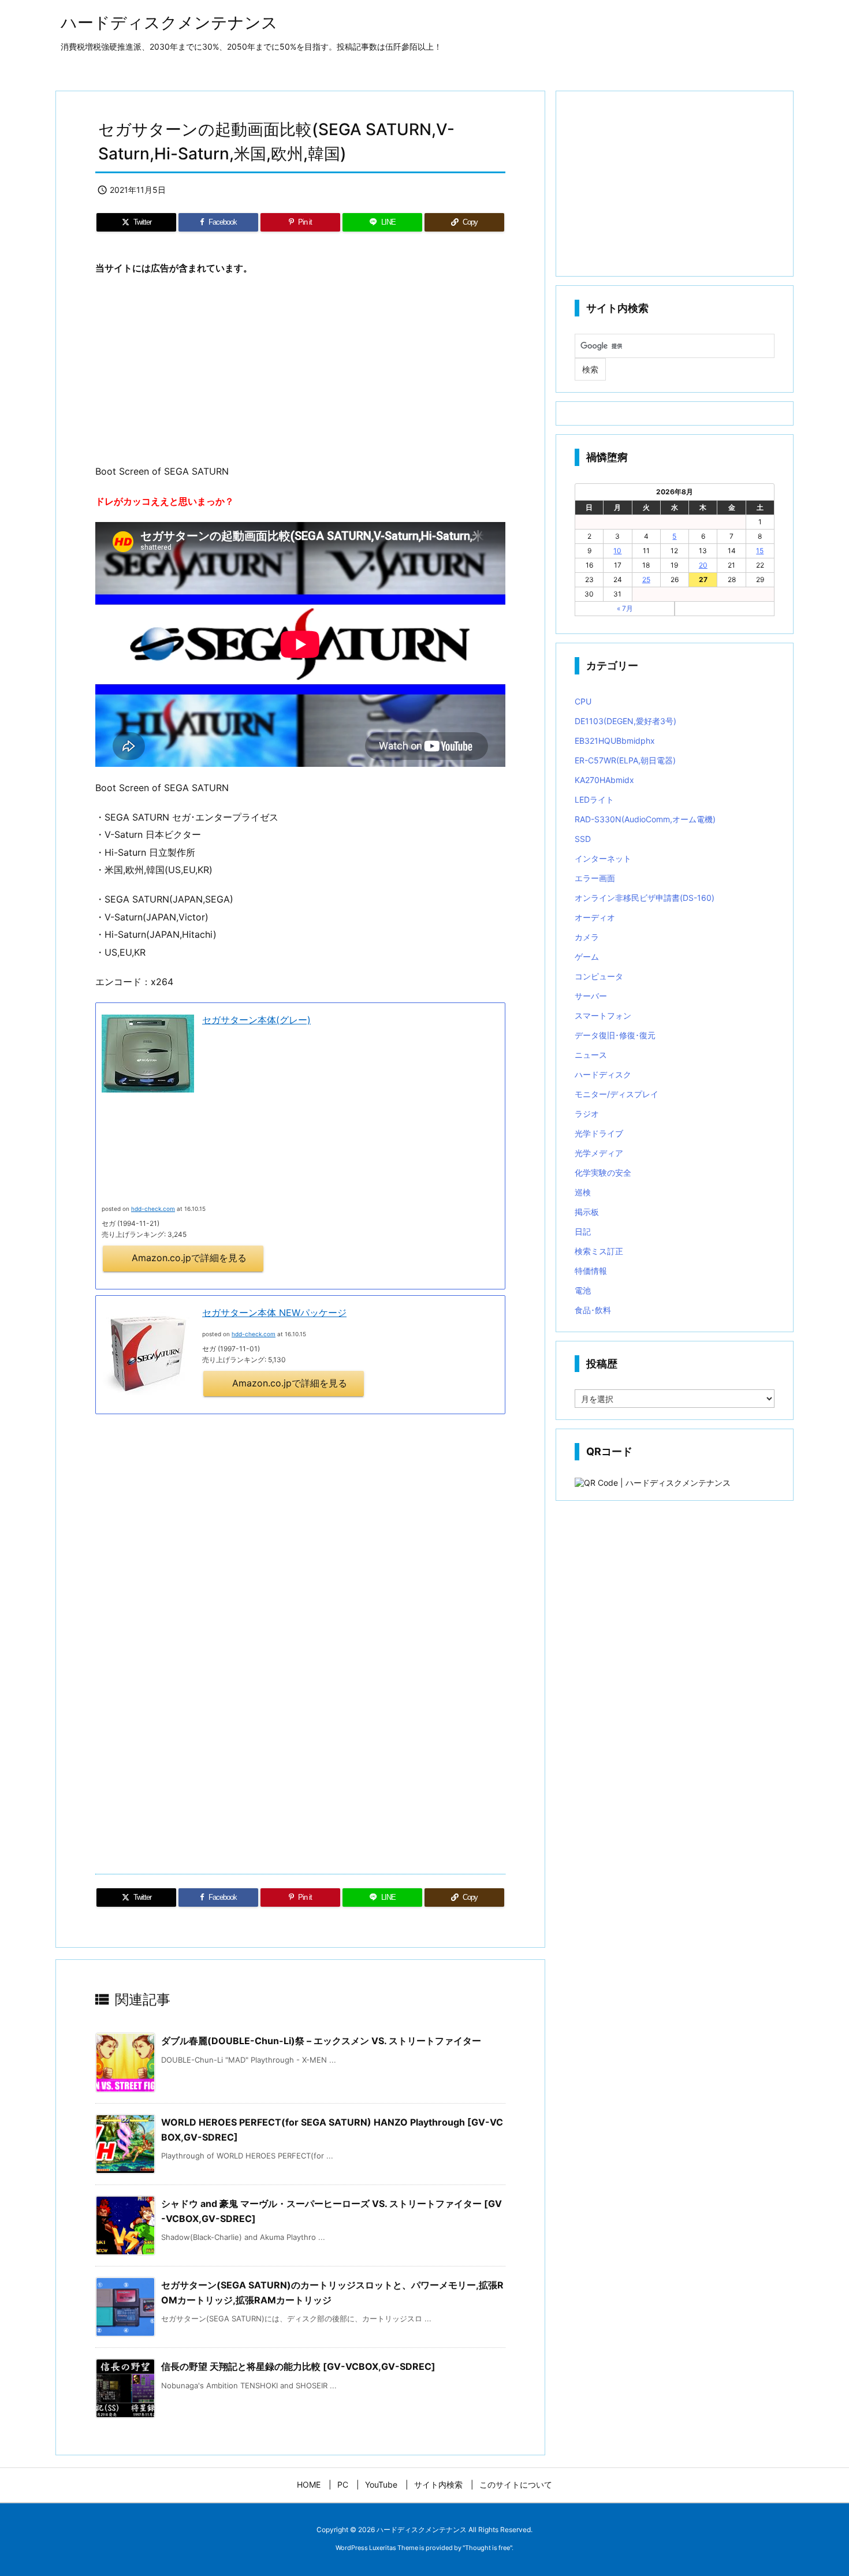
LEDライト (594, 799)
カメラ (587, 937)
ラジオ (587, 1114)
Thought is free (487, 2548)
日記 (583, 1231)
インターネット (603, 858)
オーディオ (595, 917)
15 (760, 551)
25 (646, 579)
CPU (583, 701)
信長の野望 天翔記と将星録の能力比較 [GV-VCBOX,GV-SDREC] (298, 2366)
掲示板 (587, 1212)
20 (703, 565)
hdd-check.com (254, 1334)
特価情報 (591, 1271)
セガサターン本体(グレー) (256, 1020)
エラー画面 (595, 878)
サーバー (591, 996)
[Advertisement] (300, 370)
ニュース (591, 1055)
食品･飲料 (593, 1310)
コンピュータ (599, 976)
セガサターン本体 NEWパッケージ (274, 1313)
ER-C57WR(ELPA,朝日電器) (625, 760)
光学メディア (599, 1153)
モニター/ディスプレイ (617, 1094)
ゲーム (587, 957)
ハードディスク (603, 1074)
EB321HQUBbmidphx (615, 741)
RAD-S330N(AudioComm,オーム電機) (645, 819)
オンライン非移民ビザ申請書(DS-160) (645, 898)
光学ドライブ (599, 1133)
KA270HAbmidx (604, 780)
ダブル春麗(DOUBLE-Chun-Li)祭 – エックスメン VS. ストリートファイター (321, 2041)
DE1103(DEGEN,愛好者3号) (625, 721)
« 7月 (625, 608)
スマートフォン (603, 1015)
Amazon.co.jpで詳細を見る (189, 1258)
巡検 (583, 1192)
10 (617, 551)
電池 (583, 1290)
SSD (583, 839)
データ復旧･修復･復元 (615, 1035)
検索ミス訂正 (599, 1251)
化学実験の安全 (603, 1173)
